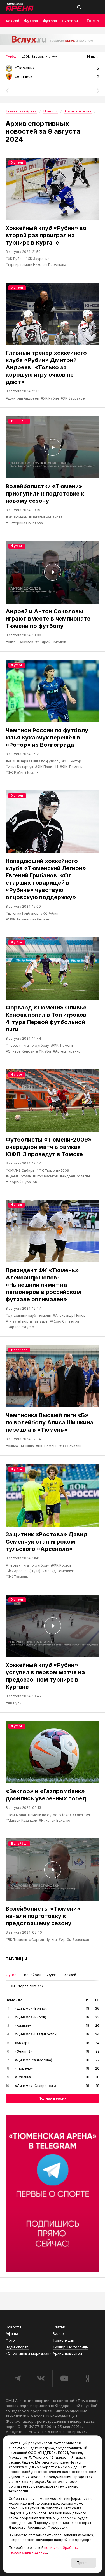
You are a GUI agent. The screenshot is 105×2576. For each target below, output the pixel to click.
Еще (91, 21)
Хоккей (12, 21)
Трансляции (63, 2340)
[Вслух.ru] (53, 40)
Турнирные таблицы (71, 2347)
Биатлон (70, 21)
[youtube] (64, 2378)
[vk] (41, 2378)
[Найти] (79, 7)
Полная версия (53, 2098)
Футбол (50, 21)
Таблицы (16, 1959)
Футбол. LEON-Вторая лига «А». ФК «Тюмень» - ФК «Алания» (53, 70)
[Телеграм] (53, 2194)
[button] (7, 91)
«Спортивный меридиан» (29, 2353)
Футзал (31, 21)
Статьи (59, 2327)
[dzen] (88, 2378)
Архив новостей (67, 2353)
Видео (58, 2333)
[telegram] (17, 2378)
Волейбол (19, 421)
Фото (10, 2340)
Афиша (12, 2333)
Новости (13, 2327)
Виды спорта (17, 2347)
